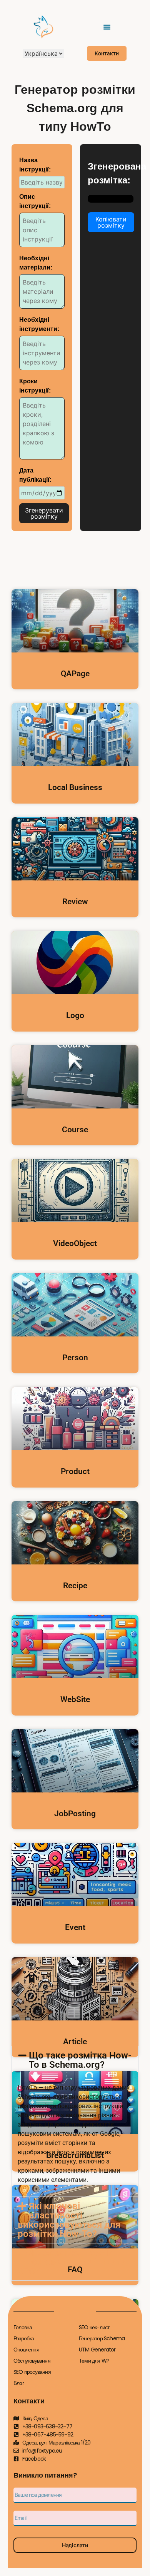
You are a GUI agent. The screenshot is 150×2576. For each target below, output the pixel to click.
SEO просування (32, 2372)
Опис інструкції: (35, 201)
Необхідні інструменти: (39, 324)
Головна (23, 2327)
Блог (19, 2383)
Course (75, 1130)
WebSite (75, 1699)
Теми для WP (94, 2361)
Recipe (75, 1586)
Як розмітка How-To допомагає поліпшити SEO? (72, 2262)
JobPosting (75, 1814)
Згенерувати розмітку (44, 513)
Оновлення (26, 2350)
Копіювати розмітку (111, 222)
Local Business (75, 787)
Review (75, 902)
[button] (107, 27)
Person (75, 1358)
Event (75, 1927)
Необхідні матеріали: (36, 263)
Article (75, 2042)
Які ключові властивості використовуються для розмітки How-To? (69, 2220)
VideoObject (75, 1243)
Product (75, 1471)
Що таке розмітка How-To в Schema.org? (80, 2060)
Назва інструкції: (35, 165)
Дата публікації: (35, 475)
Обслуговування (32, 2361)
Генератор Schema (102, 2338)
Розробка (24, 2338)
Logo (75, 1015)
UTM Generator (97, 2350)
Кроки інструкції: (35, 386)
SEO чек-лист (94, 2327)
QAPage (75, 674)
